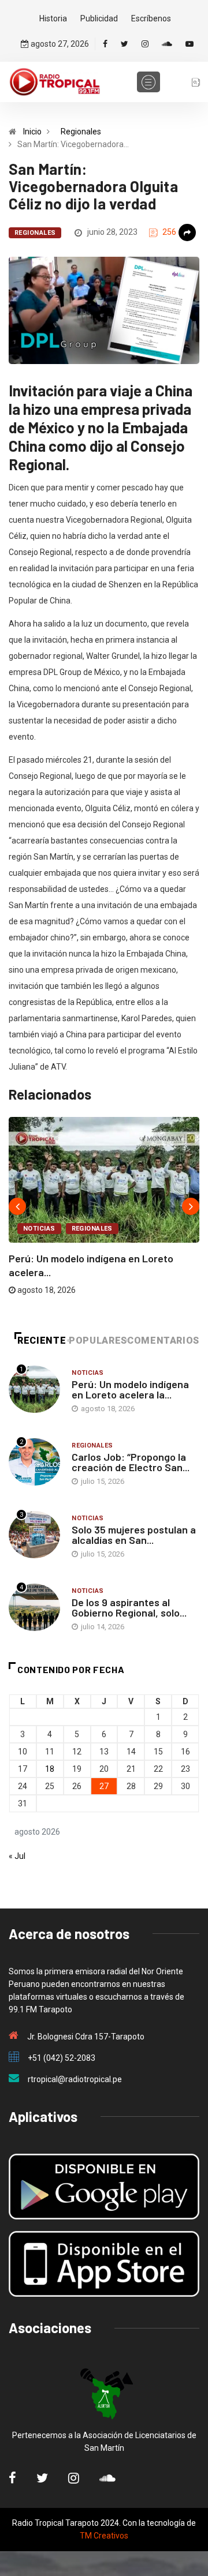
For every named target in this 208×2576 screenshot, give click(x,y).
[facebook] (105, 44)
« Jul (17, 1856)
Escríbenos (151, 18)
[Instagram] (145, 44)
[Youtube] (190, 44)
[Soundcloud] (167, 44)
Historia (53, 18)
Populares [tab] (98, 1341)
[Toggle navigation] (148, 82)
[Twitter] (125, 44)
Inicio (32, 132)
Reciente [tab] (42, 1341)
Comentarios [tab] (163, 1341)
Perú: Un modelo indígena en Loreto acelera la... (130, 1389)
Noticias (39, 1229)
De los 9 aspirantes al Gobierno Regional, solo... (129, 1607)
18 (50, 1769)
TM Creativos (104, 2536)
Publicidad (99, 18)
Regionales (81, 132)
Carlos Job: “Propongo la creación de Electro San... (131, 1462)
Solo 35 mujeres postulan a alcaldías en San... (134, 1535)
